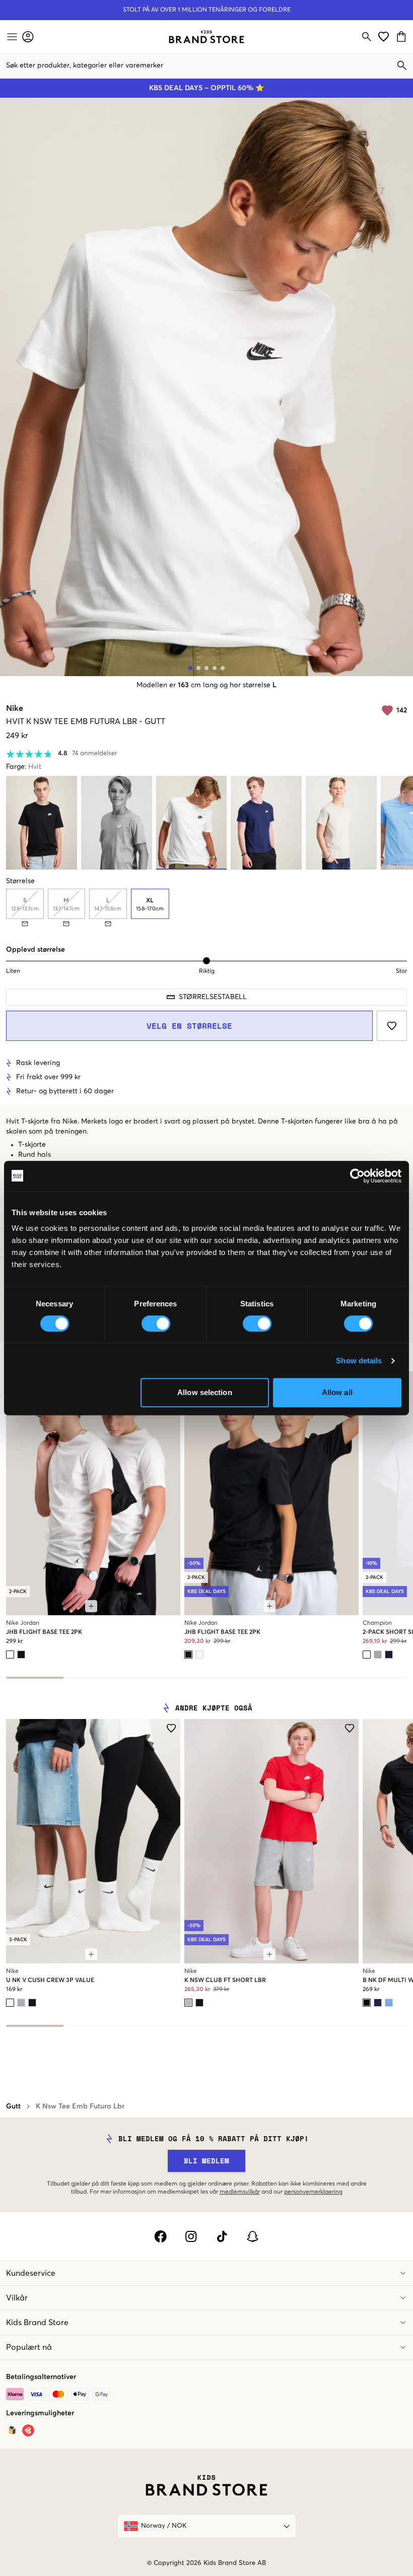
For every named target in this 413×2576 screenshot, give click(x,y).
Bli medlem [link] (206, 2161)
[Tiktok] (222, 2236)
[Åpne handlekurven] (403, 37)
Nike (15, 708)
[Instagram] (191, 2236)
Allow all (337, 1392)
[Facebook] (160, 2236)
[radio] (150, 904)
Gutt (13, 2106)
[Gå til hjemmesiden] (206, 37)
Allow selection (205, 1392)
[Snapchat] (253, 2236)
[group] (206, 908)
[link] (206, 37)
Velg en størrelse (189, 1026)
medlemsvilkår (240, 2192)
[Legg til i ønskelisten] (392, 1026)
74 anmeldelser (95, 753)
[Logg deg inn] (28, 37)
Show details (359, 1361)
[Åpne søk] (367, 37)
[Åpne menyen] (11, 37)
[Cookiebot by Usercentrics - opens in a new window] (357, 1176)
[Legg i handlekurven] (91, 1606)
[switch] (156, 1324)
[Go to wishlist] (384, 37)
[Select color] (10, 1655)
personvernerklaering (313, 2192)
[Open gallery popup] (206, 387)
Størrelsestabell (213, 997)
